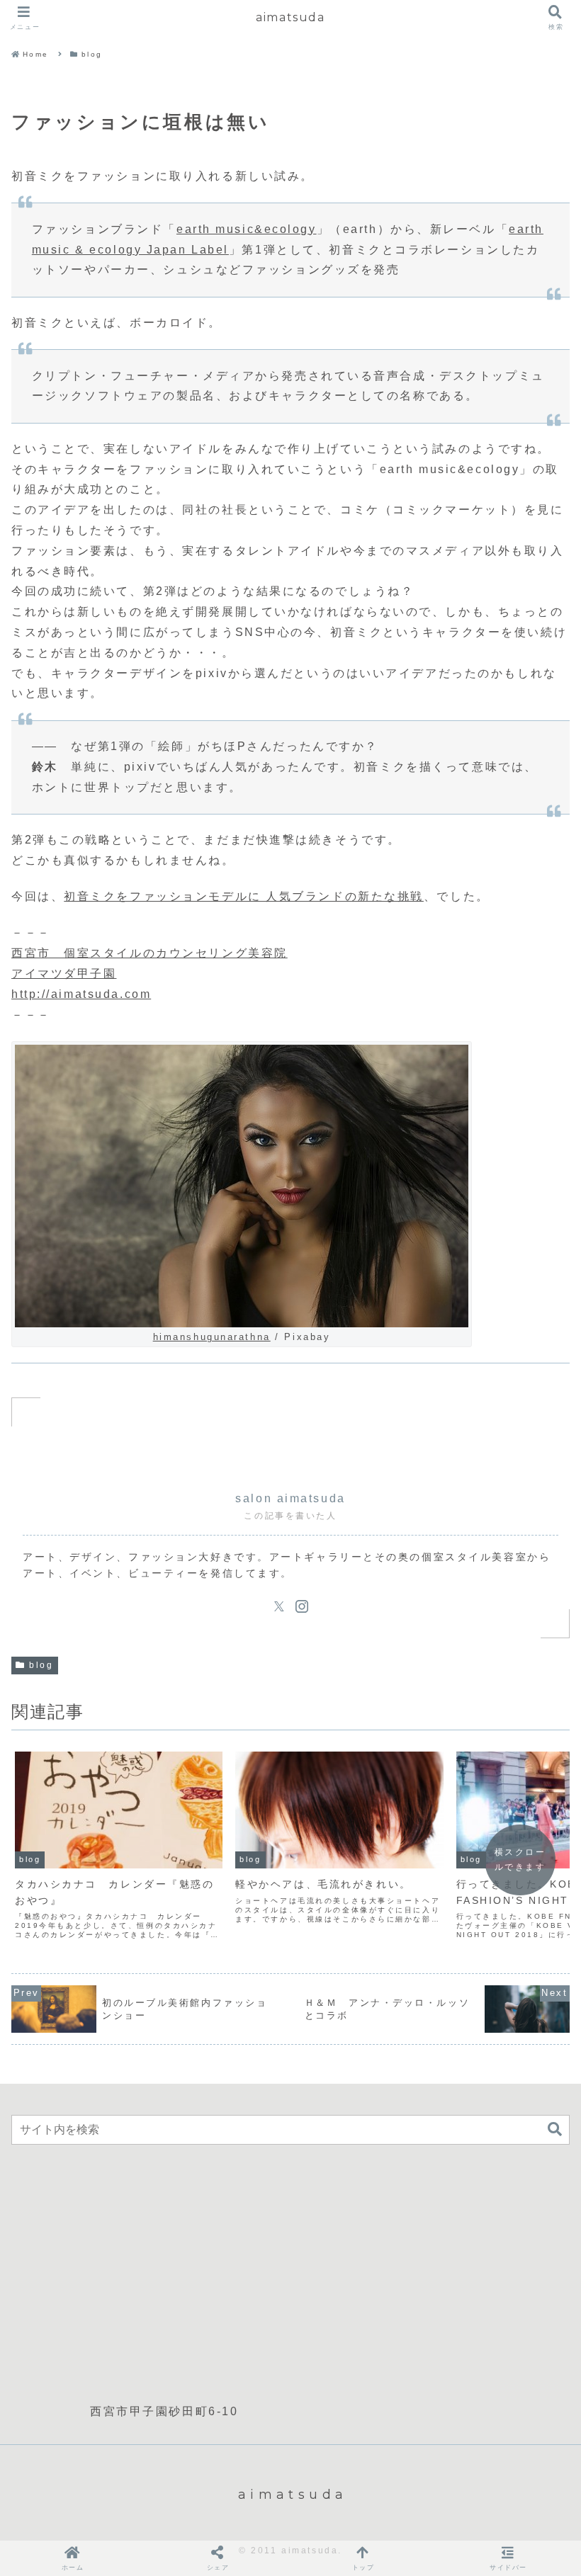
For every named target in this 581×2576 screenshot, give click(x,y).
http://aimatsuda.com (81, 994)
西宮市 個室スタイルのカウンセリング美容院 (150, 953)
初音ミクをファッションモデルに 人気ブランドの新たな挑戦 (244, 896)
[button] (555, 2129)
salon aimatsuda (290, 1498)
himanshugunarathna (212, 1337)
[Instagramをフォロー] (302, 1606)
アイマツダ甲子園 (64, 974)
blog (41, 1665)
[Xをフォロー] (279, 1606)
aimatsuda (290, 17)
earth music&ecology (247, 229)
